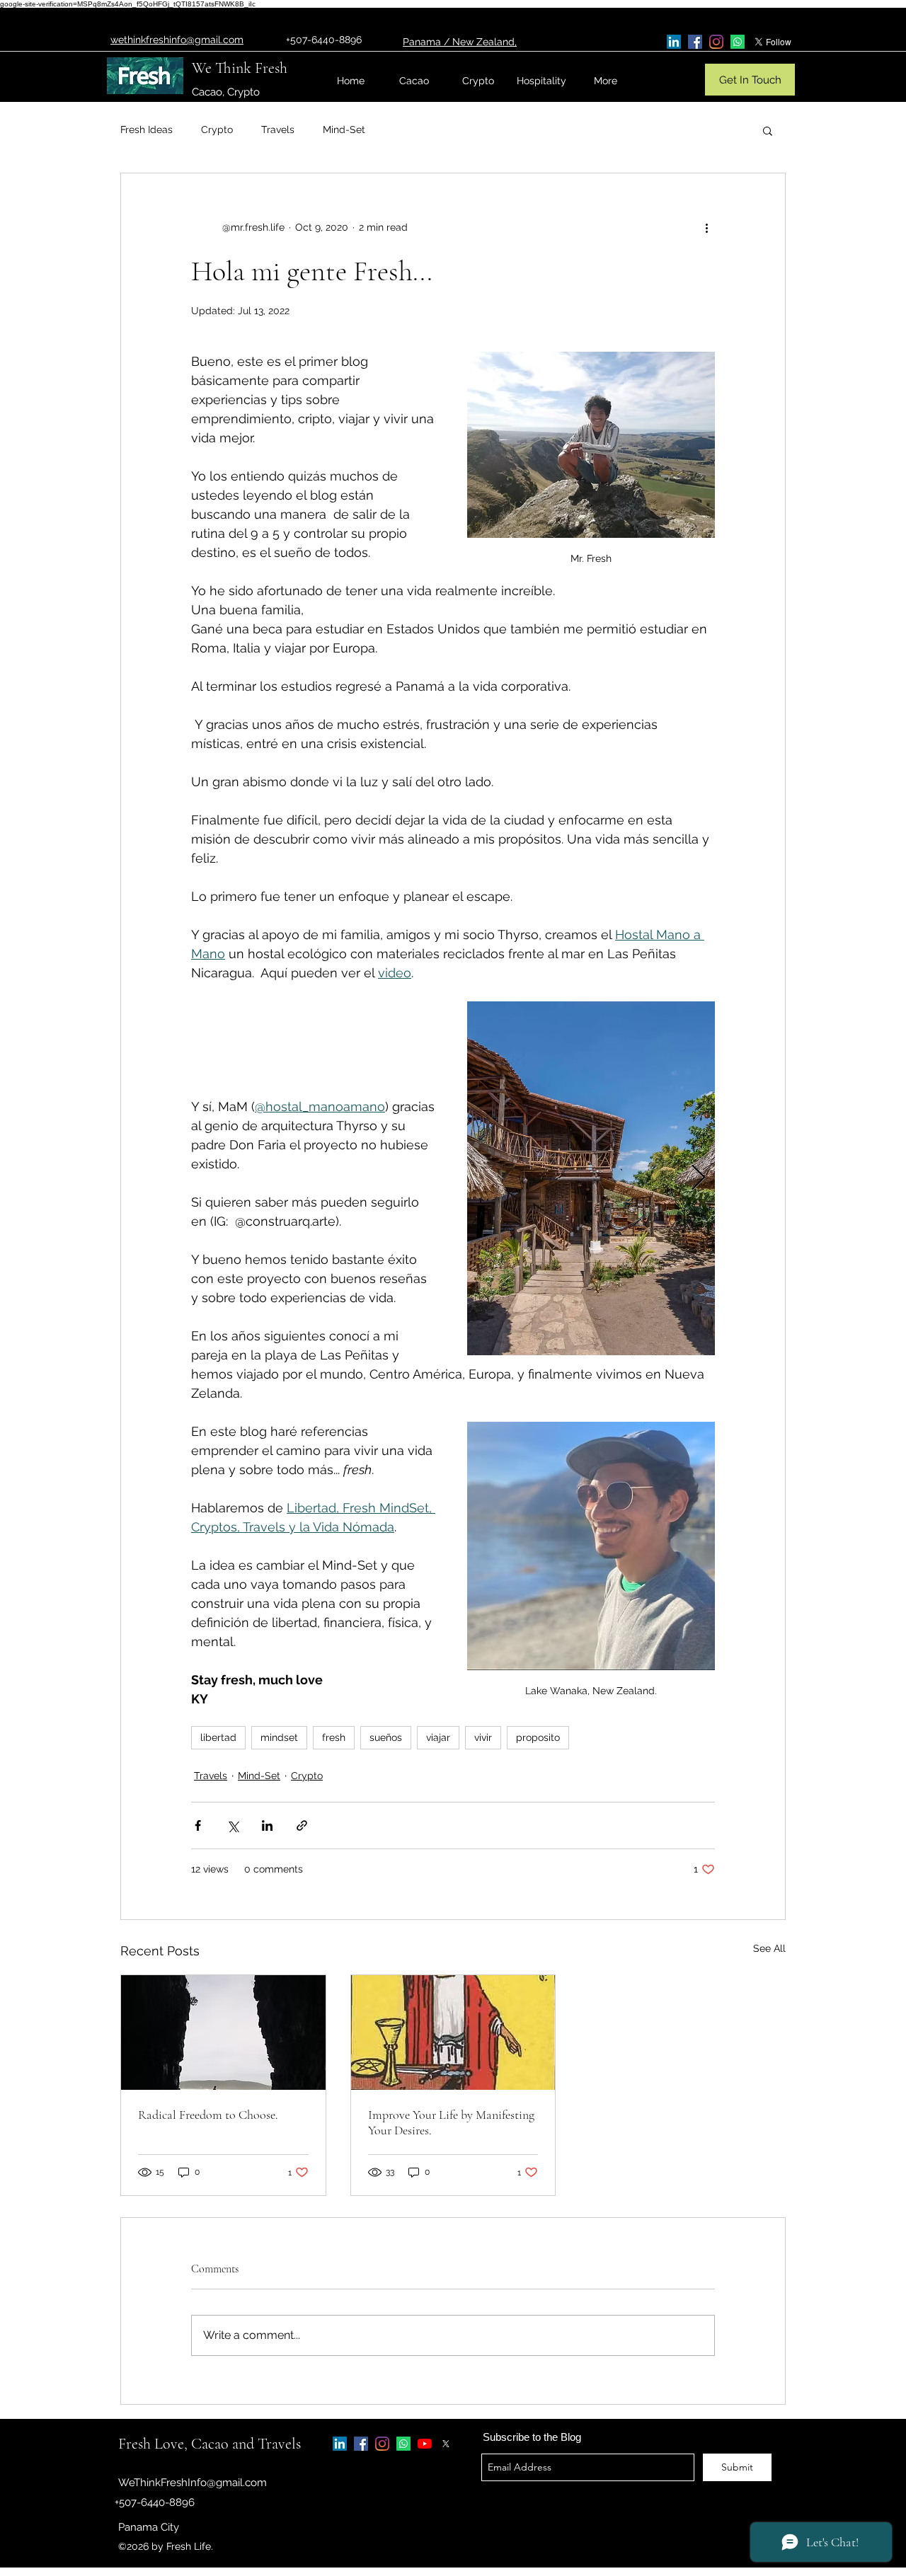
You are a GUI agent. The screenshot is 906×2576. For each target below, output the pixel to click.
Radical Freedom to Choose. (208, 2115)
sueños (386, 1737)
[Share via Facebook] (198, 1825)
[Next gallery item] (698, 1179)
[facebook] (695, 42)
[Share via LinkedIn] (267, 1825)
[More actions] (706, 227)
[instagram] (716, 42)
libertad (218, 1737)
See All (769, 1948)
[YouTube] (425, 2444)
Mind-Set (344, 130)
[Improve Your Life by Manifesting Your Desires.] (453, 2032)
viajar (438, 1737)
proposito (538, 1737)
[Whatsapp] (738, 42)
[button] (768, 130)
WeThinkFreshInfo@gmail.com (193, 2483)
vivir (483, 1737)
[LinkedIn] (674, 42)
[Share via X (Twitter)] (233, 1825)
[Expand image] (591, 1178)
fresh (334, 1737)
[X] (446, 2444)
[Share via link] (302, 1825)
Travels (278, 130)
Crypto (217, 130)
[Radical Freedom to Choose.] (223, 2032)
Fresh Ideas (147, 130)
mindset (279, 1737)
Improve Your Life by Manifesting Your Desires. (451, 2122)
